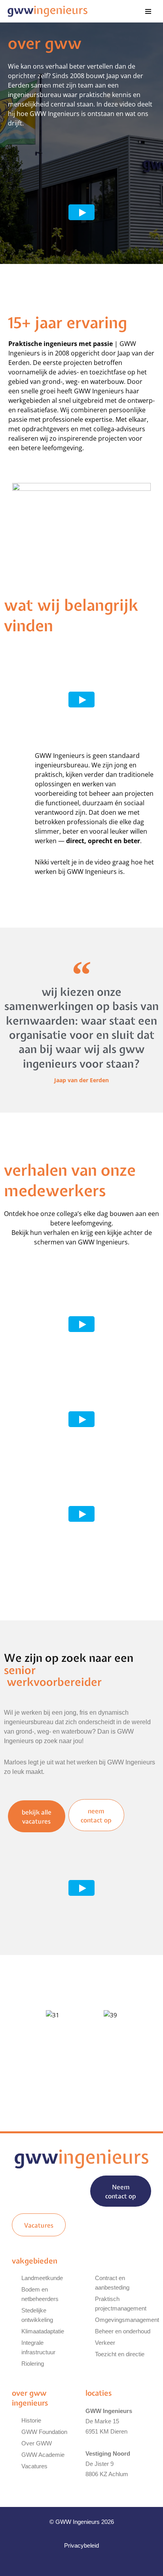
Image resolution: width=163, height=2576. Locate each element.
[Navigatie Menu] (148, 11)
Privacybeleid (81, 2545)
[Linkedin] (74, 2565)
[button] (16, 2040)
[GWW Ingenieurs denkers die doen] (47, 11)
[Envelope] (89, 2565)
